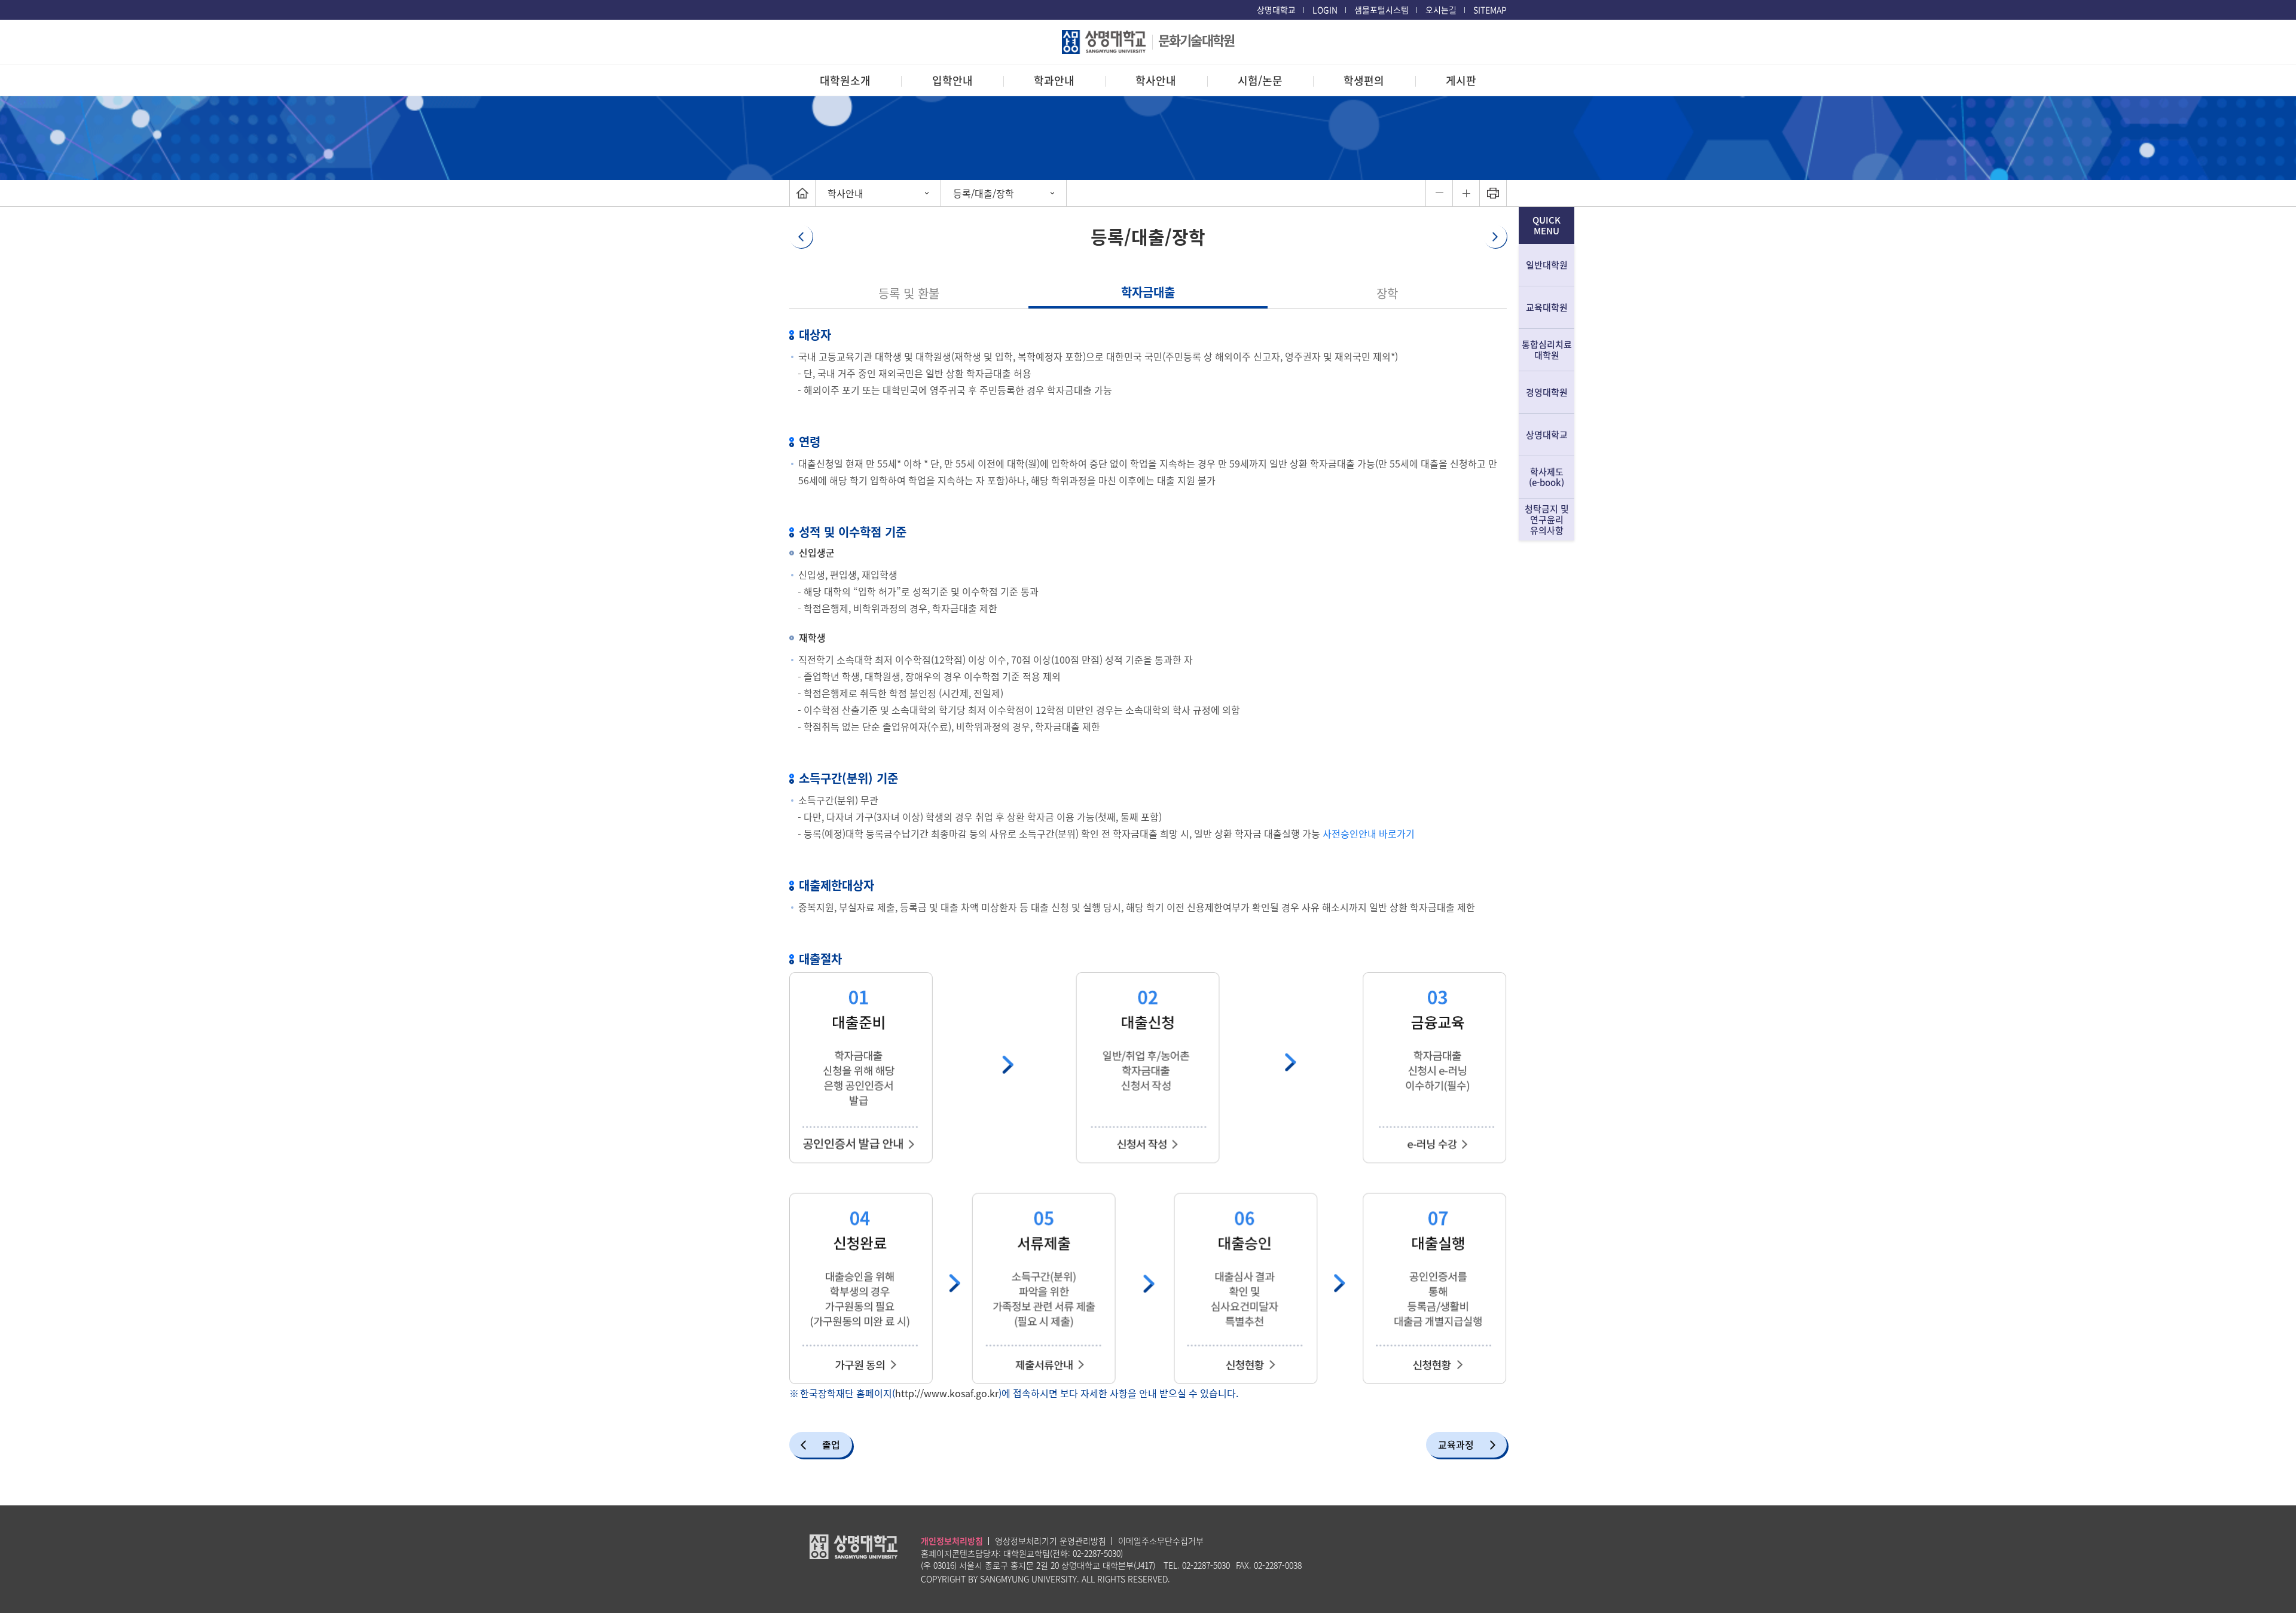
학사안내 (1156, 80)
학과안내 (1054, 80)
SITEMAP (1490, 10)
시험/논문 (1260, 80)
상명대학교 (1276, 10)
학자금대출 (1148, 292)
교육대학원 (1547, 307)
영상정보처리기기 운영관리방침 (1051, 1541)
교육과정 (1456, 1444)
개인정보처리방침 (952, 1541)
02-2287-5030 (1097, 1553)
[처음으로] (802, 193)
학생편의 (1364, 80)
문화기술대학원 (1196, 40)
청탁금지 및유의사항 (1547, 520)
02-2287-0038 (1278, 1565)
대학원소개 (845, 80)
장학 (1387, 293)
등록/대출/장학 (984, 193)
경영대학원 (1547, 392)
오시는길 (1441, 10)
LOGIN (1325, 10)
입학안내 (952, 80)
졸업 (831, 1444)
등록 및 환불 (909, 293)
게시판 (1461, 80)
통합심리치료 (1547, 350)
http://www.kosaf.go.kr (947, 1393)
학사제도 (1547, 477)
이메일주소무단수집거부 (1161, 1541)
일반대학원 (1547, 265)
